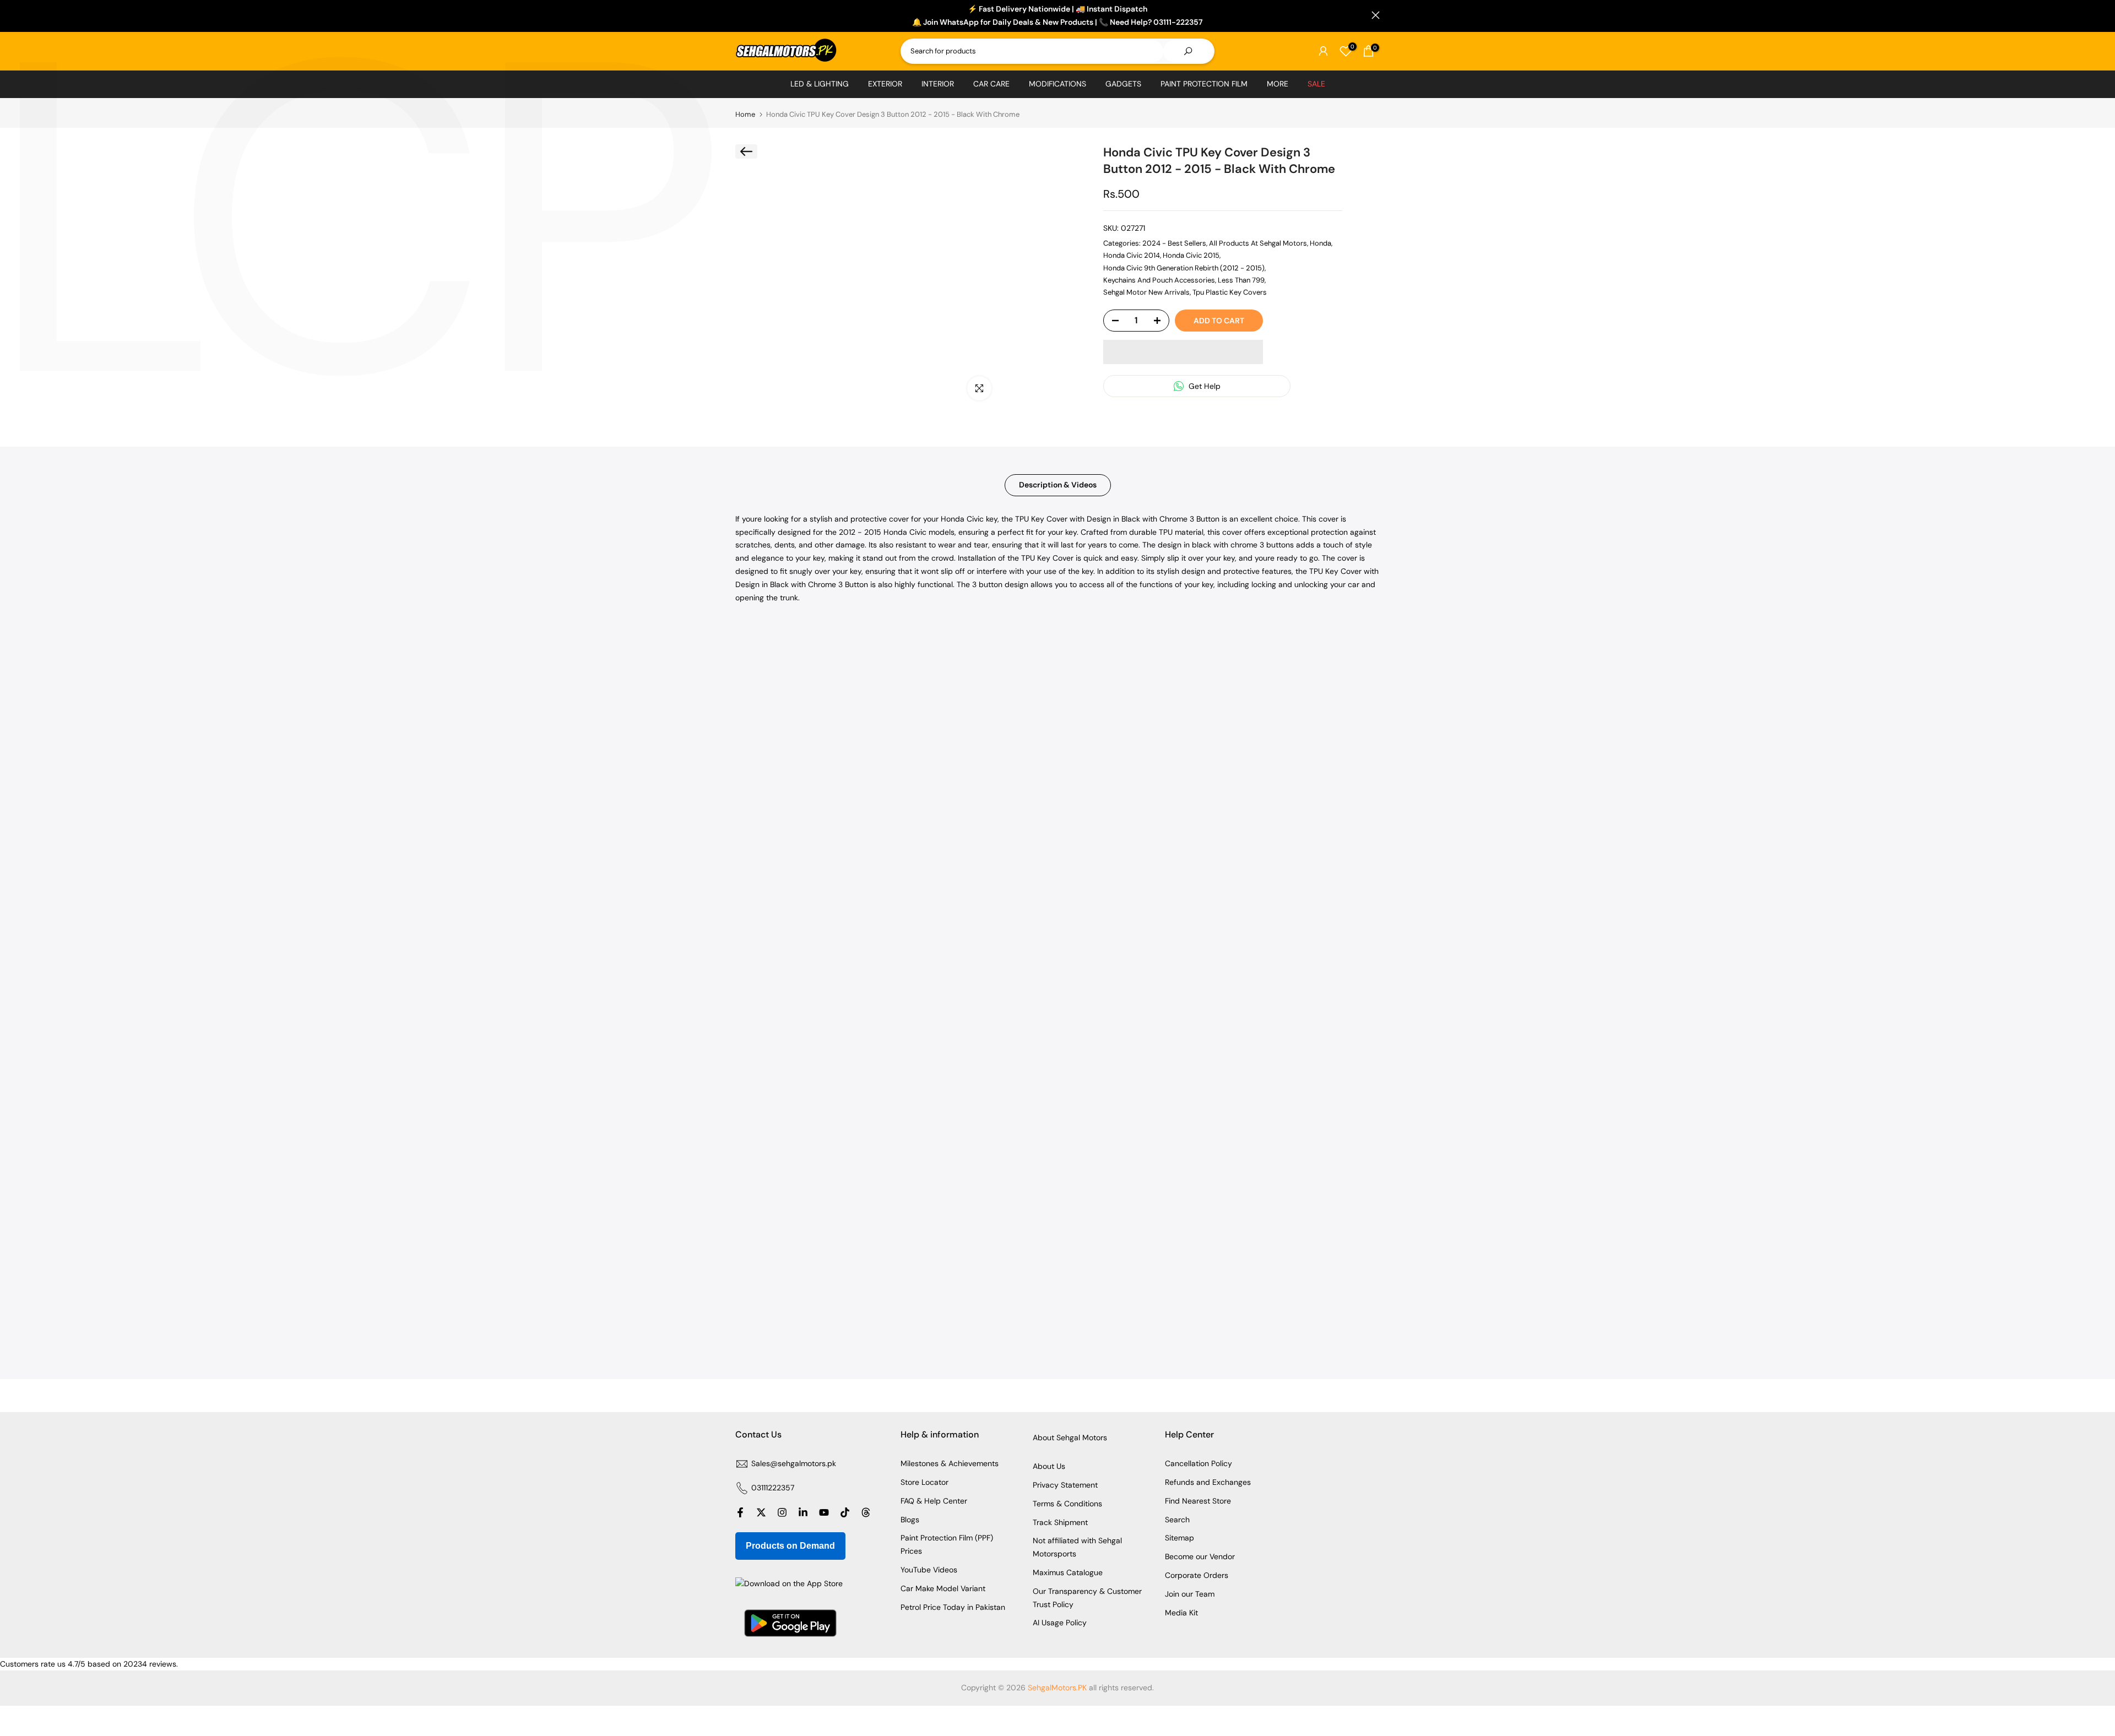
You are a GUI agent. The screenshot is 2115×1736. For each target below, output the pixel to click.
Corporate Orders (1197, 1575)
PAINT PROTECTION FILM (1204, 84)
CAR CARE (991, 84)
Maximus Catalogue (1068, 1572)
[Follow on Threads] (866, 1512)
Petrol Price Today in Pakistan (953, 1607)
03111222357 (773, 1488)
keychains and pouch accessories (1159, 280)
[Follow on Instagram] (782, 1512)
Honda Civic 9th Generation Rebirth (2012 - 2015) (1184, 268)
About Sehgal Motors (1070, 1437)
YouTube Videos (929, 1570)
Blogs (910, 1520)
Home (745, 114)
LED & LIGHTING (820, 84)
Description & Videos (1058, 485)
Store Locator (924, 1482)
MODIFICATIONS (1057, 84)
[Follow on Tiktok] (845, 1512)
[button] (1183, 352)
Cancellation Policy (1198, 1463)
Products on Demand (790, 1546)
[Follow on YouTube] (824, 1512)
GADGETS (1123, 84)
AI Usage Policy (1060, 1623)
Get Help (1203, 386)
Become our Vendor (1200, 1556)
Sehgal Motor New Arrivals (1146, 292)
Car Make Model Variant (943, 1588)
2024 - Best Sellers (1174, 243)
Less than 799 (1241, 280)
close (739, 15)
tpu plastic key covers (1230, 292)
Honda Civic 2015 (1191, 255)
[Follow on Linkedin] (803, 1512)
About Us (1049, 1466)
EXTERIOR (885, 84)
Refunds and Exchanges (1208, 1482)
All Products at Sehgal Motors (1258, 243)
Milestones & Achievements (950, 1463)
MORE (1278, 84)
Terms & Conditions (1067, 1504)
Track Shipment (1060, 1522)
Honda (1320, 243)
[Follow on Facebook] (740, 1512)
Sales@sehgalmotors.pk (794, 1463)
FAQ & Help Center (934, 1501)
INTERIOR (938, 84)
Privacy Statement (1065, 1485)
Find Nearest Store (1198, 1501)
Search (1177, 1520)
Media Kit (1181, 1613)
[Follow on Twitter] (761, 1512)
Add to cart (1219, 321)
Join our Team (1190, 1594)
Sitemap (1179, 1538)
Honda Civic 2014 (1132, 255)
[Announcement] (1057, 16)
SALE (1316, 84)
